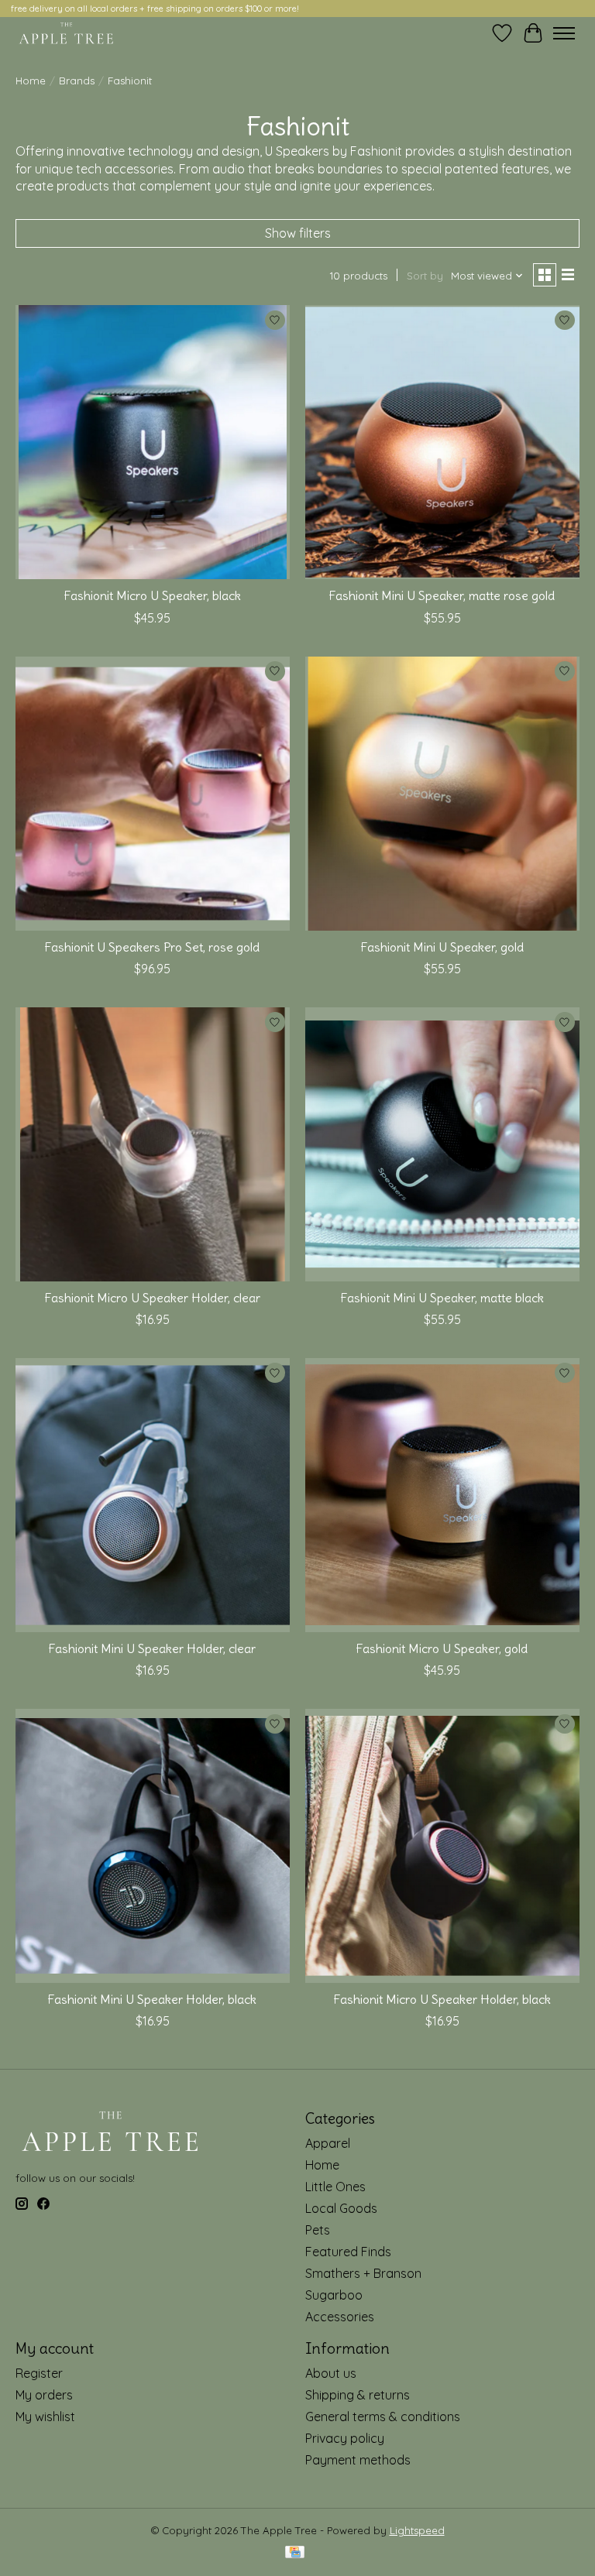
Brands (77, 81)
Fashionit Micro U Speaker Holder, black (442, 1999)
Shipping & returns (358, 2395)
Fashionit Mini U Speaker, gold (442, 947)
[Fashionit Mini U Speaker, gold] (442, 794)
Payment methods (358, 2460)
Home (31, 81)
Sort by (425, 276)
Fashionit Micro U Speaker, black (153, 595)
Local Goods (341, 2208)
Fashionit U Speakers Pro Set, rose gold (152, 947)
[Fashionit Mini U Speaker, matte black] (442, 1144)
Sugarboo (334, 2295)
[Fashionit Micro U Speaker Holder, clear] (153, 1144)
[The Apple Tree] (66, 33)
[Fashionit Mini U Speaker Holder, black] (153, 1846)
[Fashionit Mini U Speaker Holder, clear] (153, 1495)
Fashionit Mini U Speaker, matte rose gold (442, 595)
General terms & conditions (383, 2417)
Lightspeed (417, 2530)
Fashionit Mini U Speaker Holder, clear (152, 1648)
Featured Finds (348, 2252)
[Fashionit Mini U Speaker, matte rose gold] (442, 442)
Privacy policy (345, 2438)
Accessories (340, 2317)
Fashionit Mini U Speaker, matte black (442, 1298)
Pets (318, 2230)
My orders (44, 2395)
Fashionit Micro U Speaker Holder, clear (153, 1298)
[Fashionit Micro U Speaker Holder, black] (442, 1846)
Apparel (328, 2143)
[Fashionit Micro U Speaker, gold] (442, 1495)
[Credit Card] (295, 2553)
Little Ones (335, 2187)
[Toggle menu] (564, 33)
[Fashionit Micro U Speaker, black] (153, 442)
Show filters (298, 233)
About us (331, 2373)
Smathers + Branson (363, 2273)
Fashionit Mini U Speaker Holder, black (152, 1999)
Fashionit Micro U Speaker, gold (442, 1648)
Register (39, 2373)
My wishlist (45, 2417)
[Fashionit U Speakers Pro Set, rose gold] (153, 794)
